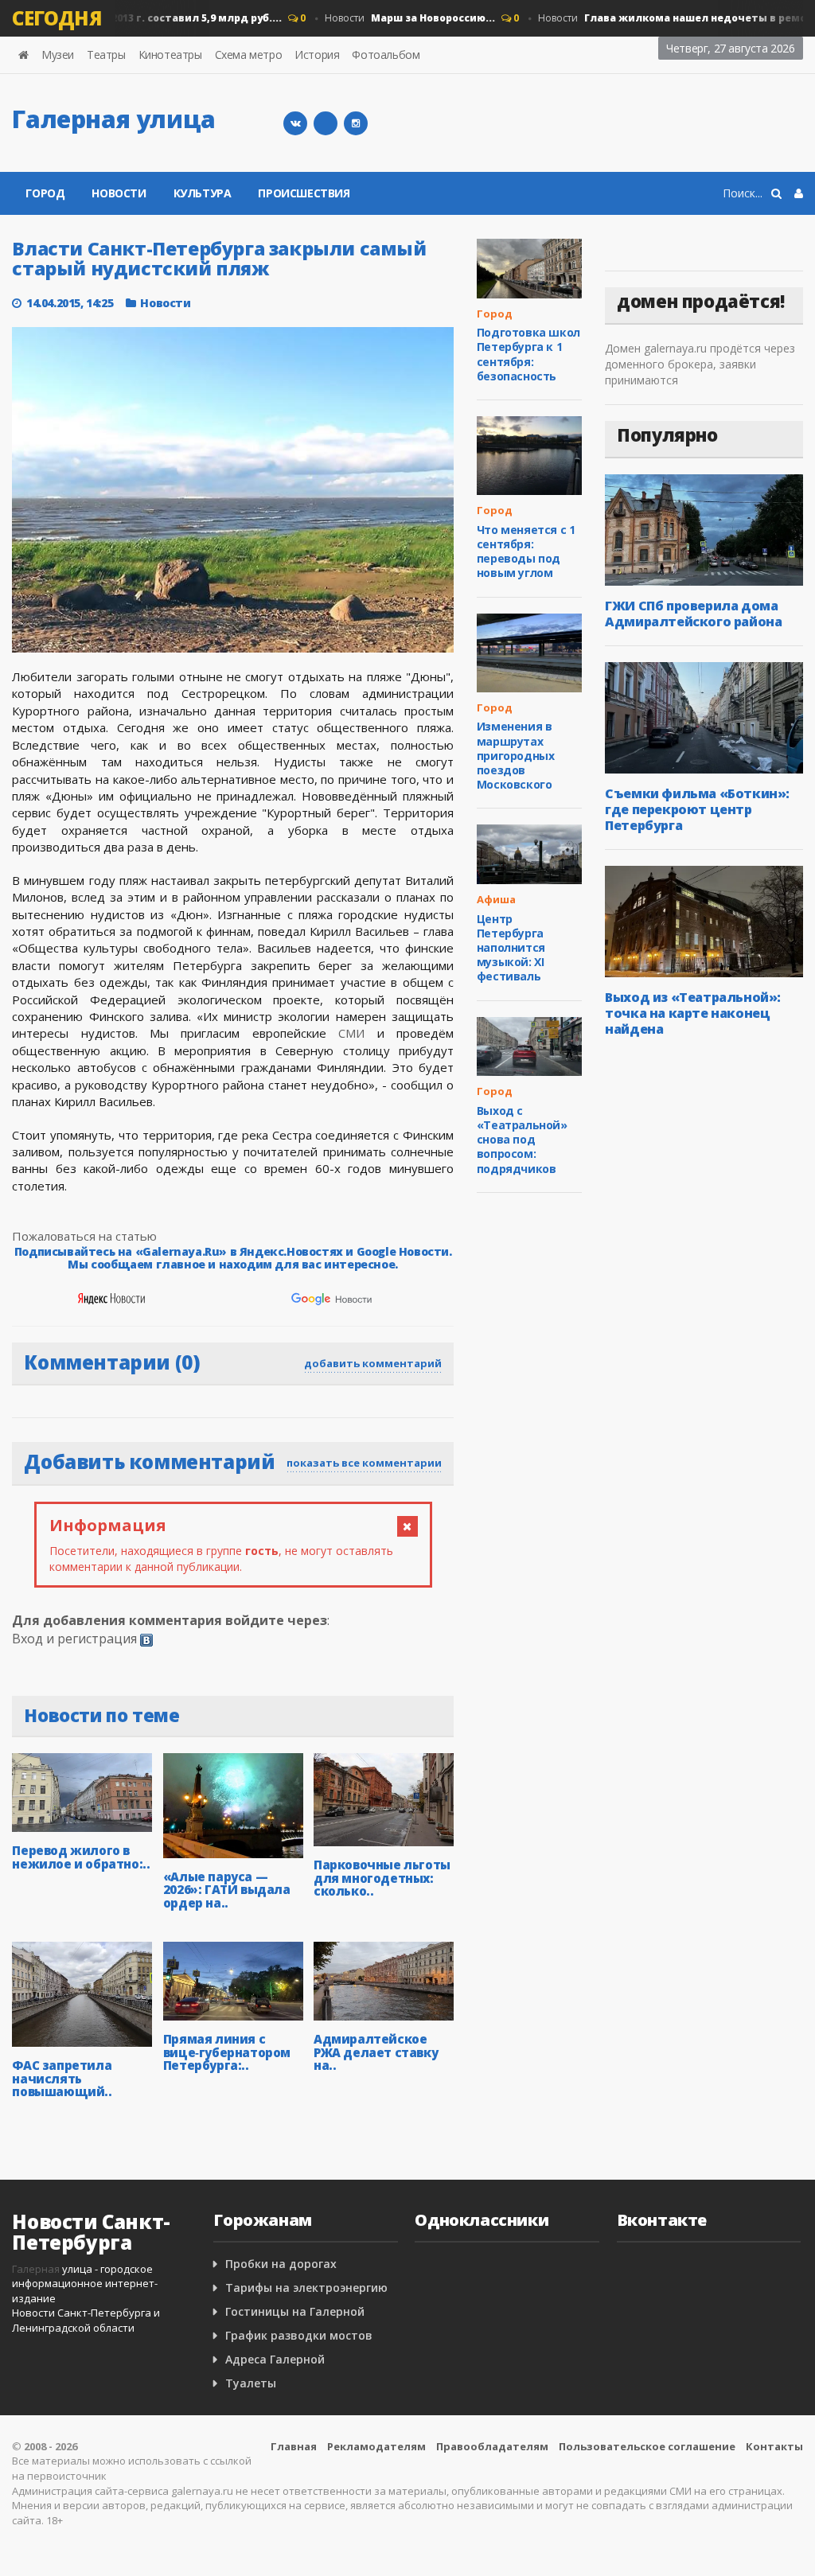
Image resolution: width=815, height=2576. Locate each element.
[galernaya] (356, 123)
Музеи (58, 55)
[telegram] (326, 123)
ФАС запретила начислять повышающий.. (62, 2078)
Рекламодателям (376, 2446)
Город (45, 193)
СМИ (351, 1033)
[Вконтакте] (295, 123)
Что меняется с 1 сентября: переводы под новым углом (526, 551)
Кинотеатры (170, 55)
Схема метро (249, 55)
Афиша (496, 899)
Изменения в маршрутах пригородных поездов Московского (516, 755)
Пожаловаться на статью (84, 1236)
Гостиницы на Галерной (295, 2311)
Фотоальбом (386, 55)
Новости (391, 18)
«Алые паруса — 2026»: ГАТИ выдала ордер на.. (227, 1890)
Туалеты (251, 2383)
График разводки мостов (299, 2335)
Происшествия (304, 193)
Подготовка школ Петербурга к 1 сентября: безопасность (528, 354)
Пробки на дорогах (281, 2264)
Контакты (774, 2446)
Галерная (36, 2269)
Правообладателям (492, 2446)
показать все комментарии (364, 1463)
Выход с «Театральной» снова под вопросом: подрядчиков (522, 1140)
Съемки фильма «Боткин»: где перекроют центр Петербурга (697, 809)
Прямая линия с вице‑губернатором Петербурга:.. (227, 2052)
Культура (203, 193)
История (317, 55)
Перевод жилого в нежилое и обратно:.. (81, 1857)
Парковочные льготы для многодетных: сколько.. (382, 1878)
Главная (294, 2446)
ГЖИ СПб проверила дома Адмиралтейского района (693, 614)
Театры (106, 55)
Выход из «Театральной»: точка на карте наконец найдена (693, 1013)
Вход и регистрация (74, 1639)
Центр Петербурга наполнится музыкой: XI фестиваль (511, 948)
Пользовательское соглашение (647, 2446)
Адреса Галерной (275, 2359)
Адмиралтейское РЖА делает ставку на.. (376, 2052)
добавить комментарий (373, 1363)
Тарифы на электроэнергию (306, 2288)
